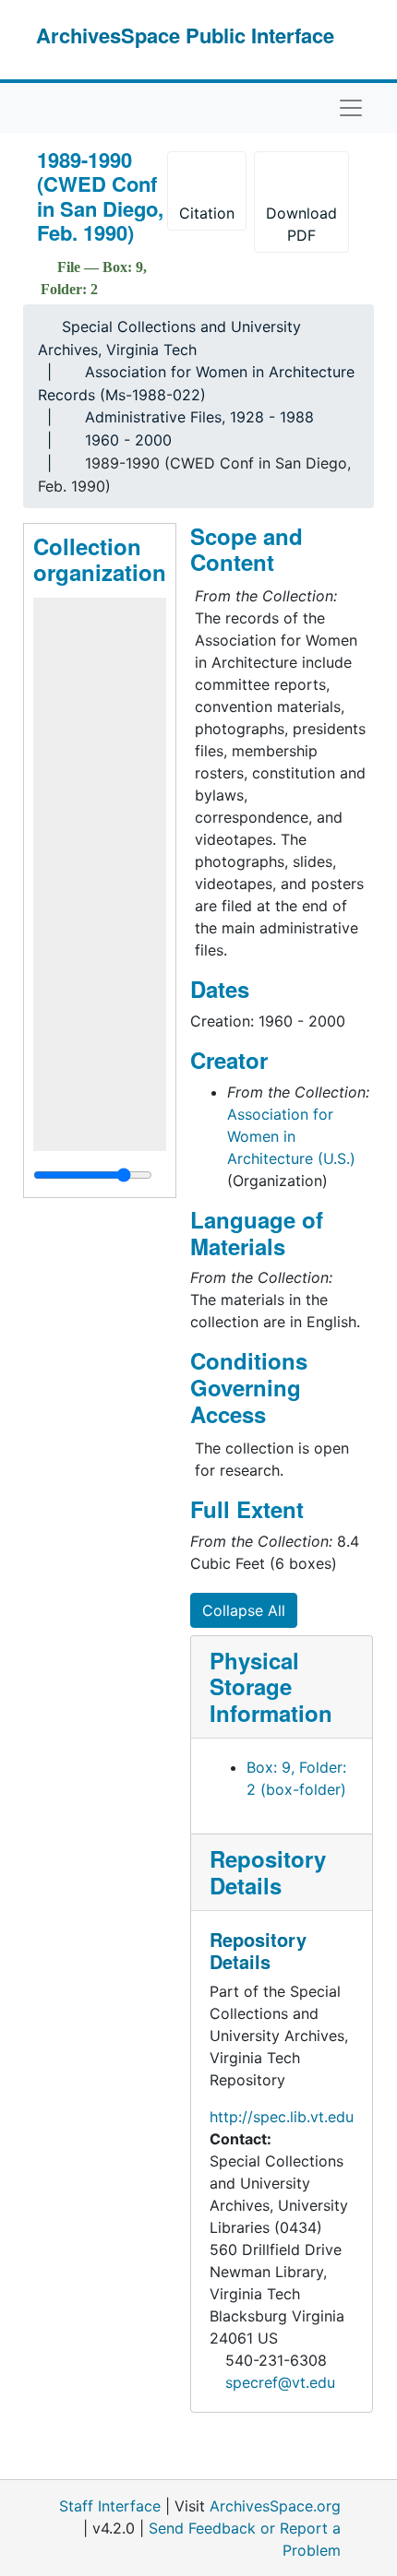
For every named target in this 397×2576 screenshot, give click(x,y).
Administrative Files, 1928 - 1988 (199, 417)
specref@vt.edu (280, 2382)
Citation (207, 213)
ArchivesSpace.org (275, 2506)
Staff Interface (110, 2506)
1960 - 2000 (128, 440)
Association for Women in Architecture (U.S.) (291, 1136)
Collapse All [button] (244, 1610)
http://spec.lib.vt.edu (282, 2117)
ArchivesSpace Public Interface (185, 35)
